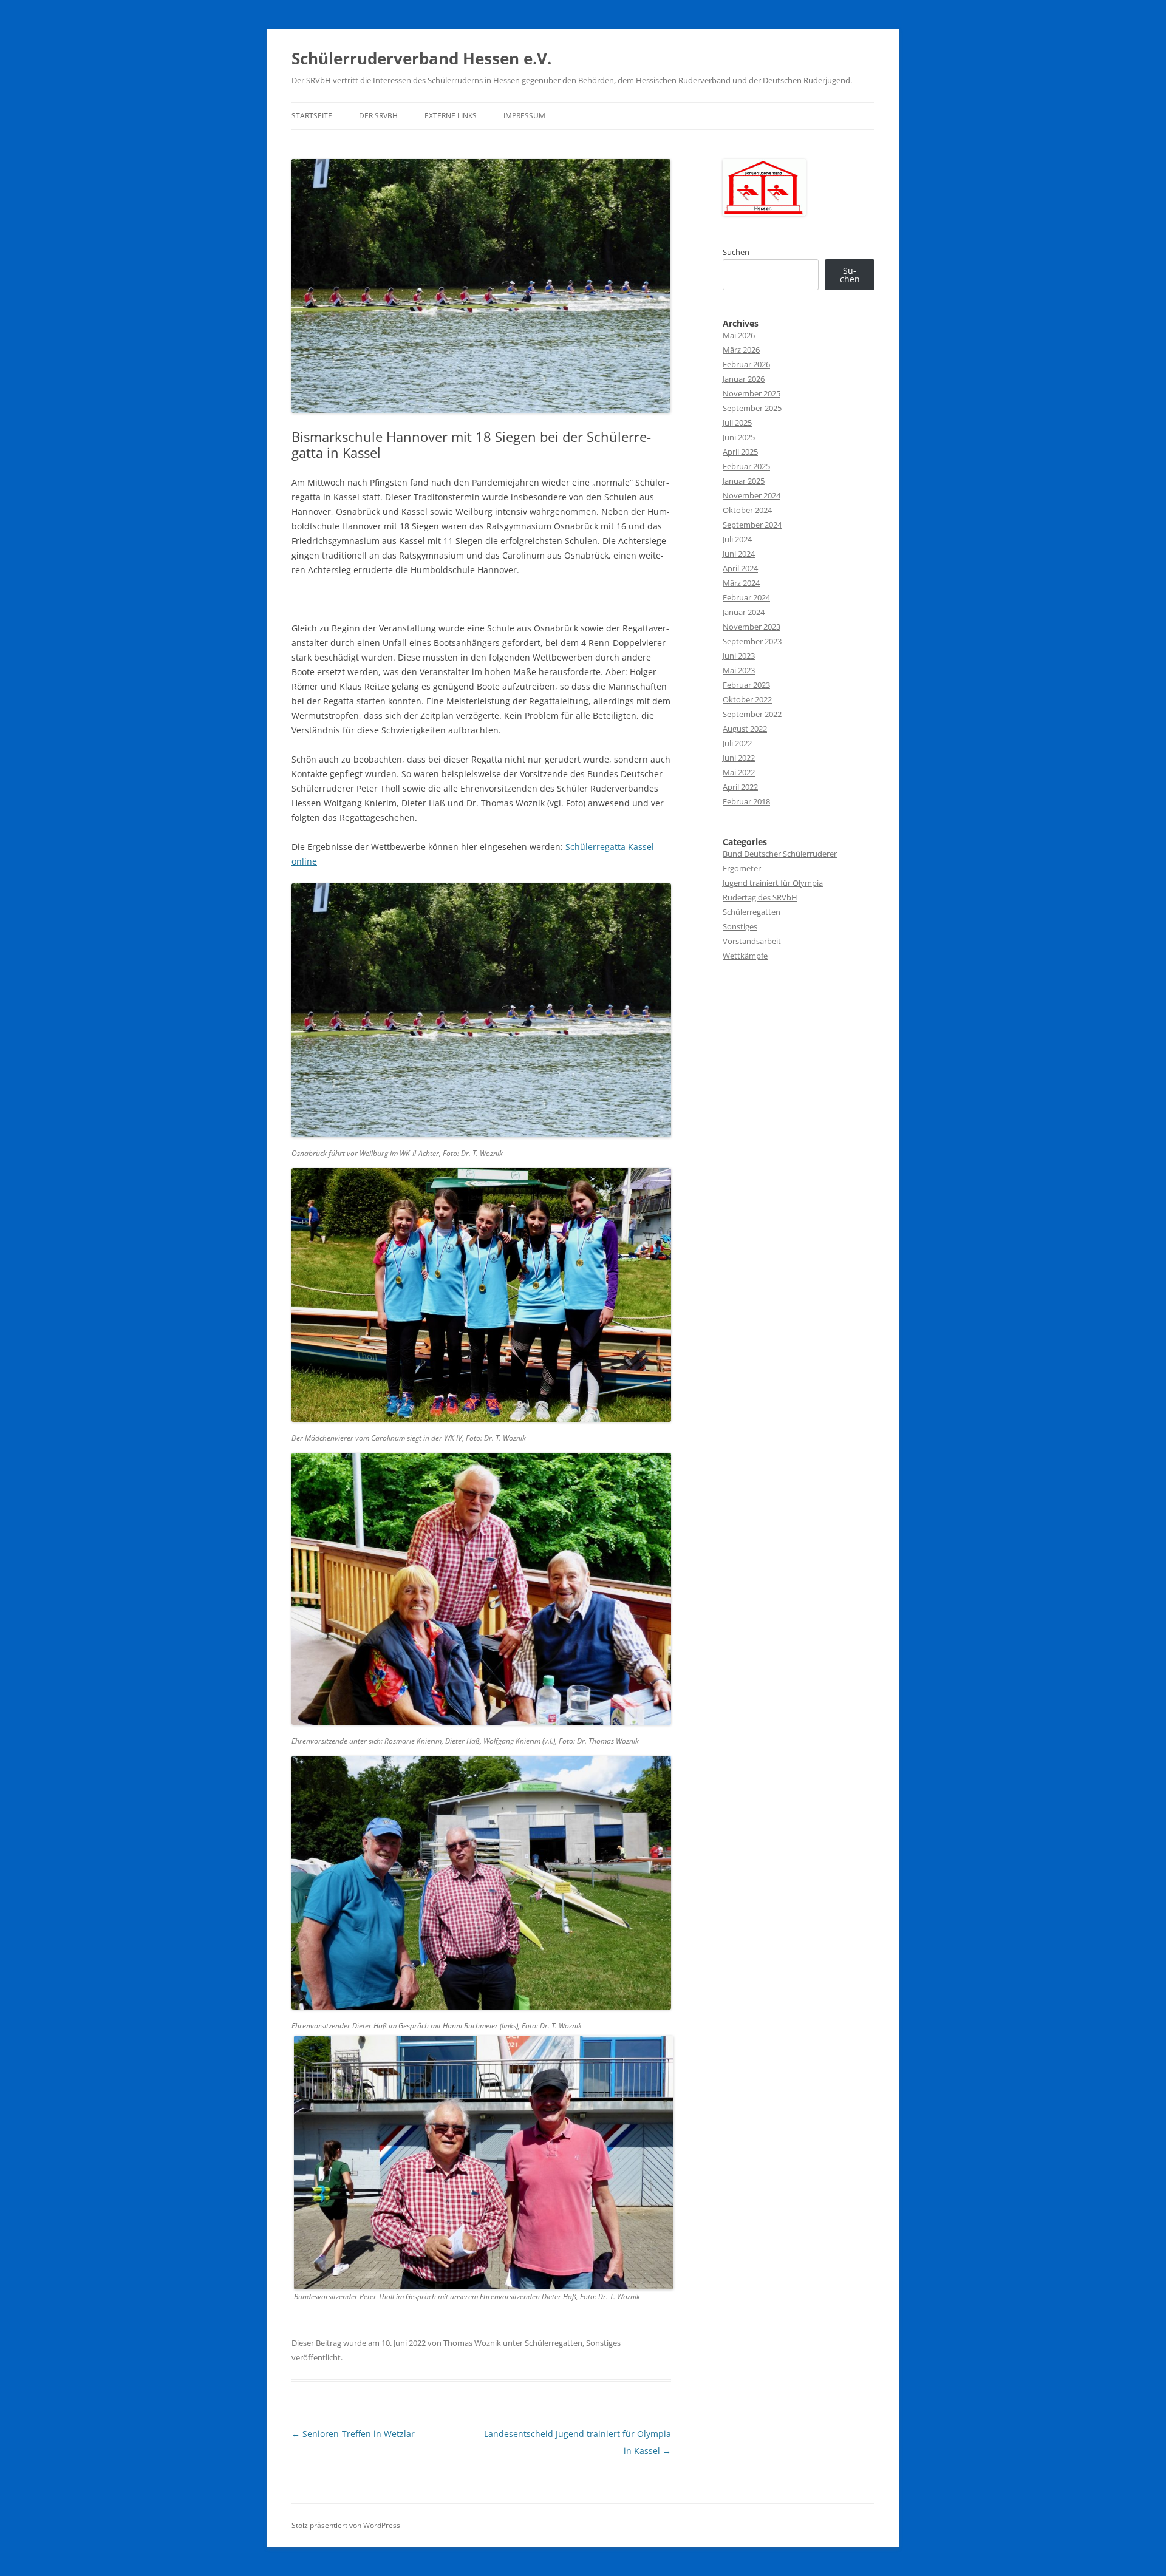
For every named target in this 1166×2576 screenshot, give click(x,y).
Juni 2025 (739, 437)
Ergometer (742, 868)
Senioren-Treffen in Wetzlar (353, 2434)
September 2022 (752, 714)
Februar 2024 (746, 597)
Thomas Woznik (472, 2343)
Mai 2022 (739, 772)
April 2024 (740, 568)
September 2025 (752, 408)
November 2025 (752, 393)
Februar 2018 (746, 801)
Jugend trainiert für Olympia (773, 883)
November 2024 (752, 495)
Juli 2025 (737, 423)
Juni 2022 (739, 758)
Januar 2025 (744, 481)
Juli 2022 (737, 743)
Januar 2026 (744, 379)
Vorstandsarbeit (752, 941)
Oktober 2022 (747, 699)
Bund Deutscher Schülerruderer (780, 854)
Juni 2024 (739, 554)
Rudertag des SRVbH (760, 897)
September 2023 (752, 641)
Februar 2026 (746, 364)
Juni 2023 (739, 656)
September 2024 (752, 525)
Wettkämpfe (745, 956)
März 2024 (741, 583)
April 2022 (740, 787)
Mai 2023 (739, 670)
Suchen (736, 252)
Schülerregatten (554, 2343)
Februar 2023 (746, 685)
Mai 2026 (739, 335)
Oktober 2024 (747, 510)
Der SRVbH (378, 116)
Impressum (524, 116)
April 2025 (740, 452)
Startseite (312, 116)
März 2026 (741, 350)
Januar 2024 (744, 612)
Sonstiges (603, 2343)
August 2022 (745, 729)
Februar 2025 (746, 466)
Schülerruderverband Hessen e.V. (421, 58)
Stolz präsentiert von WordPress (346, 2525)
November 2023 (752, 627)
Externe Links (451, 116)
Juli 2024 (737, 539)
